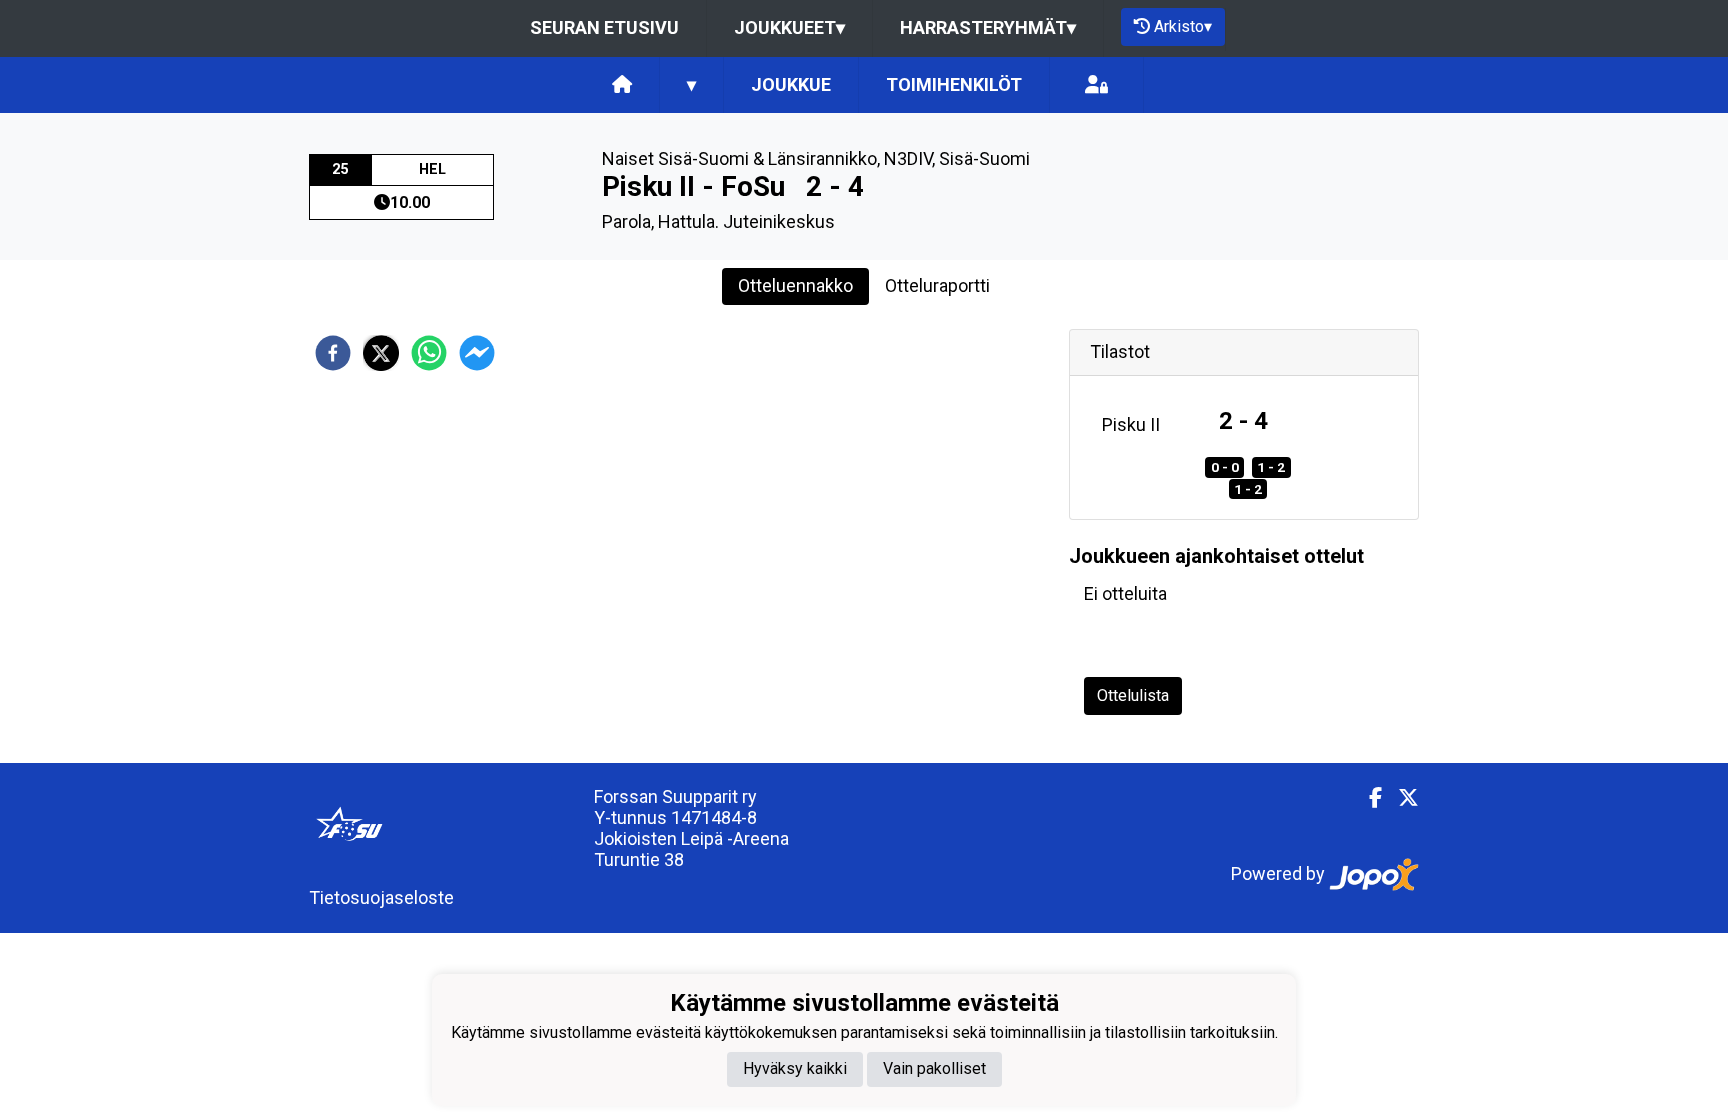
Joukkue (791, 84)
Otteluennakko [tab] (795, 285)
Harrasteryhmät (988, 27)
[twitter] (381, 353)
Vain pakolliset (934, 1068)
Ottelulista (1133, 695)
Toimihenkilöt (954, 84)
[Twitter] (1400, 798)
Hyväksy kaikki (795, 1068)
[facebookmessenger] (477, 353)
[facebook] (333, 353)
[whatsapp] (429, 353)
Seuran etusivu (604, 27)
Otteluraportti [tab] (937, 285)
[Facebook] (1367, 798)
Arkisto (1183, 26)
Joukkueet (789, 27)
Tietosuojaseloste (381, 897)
